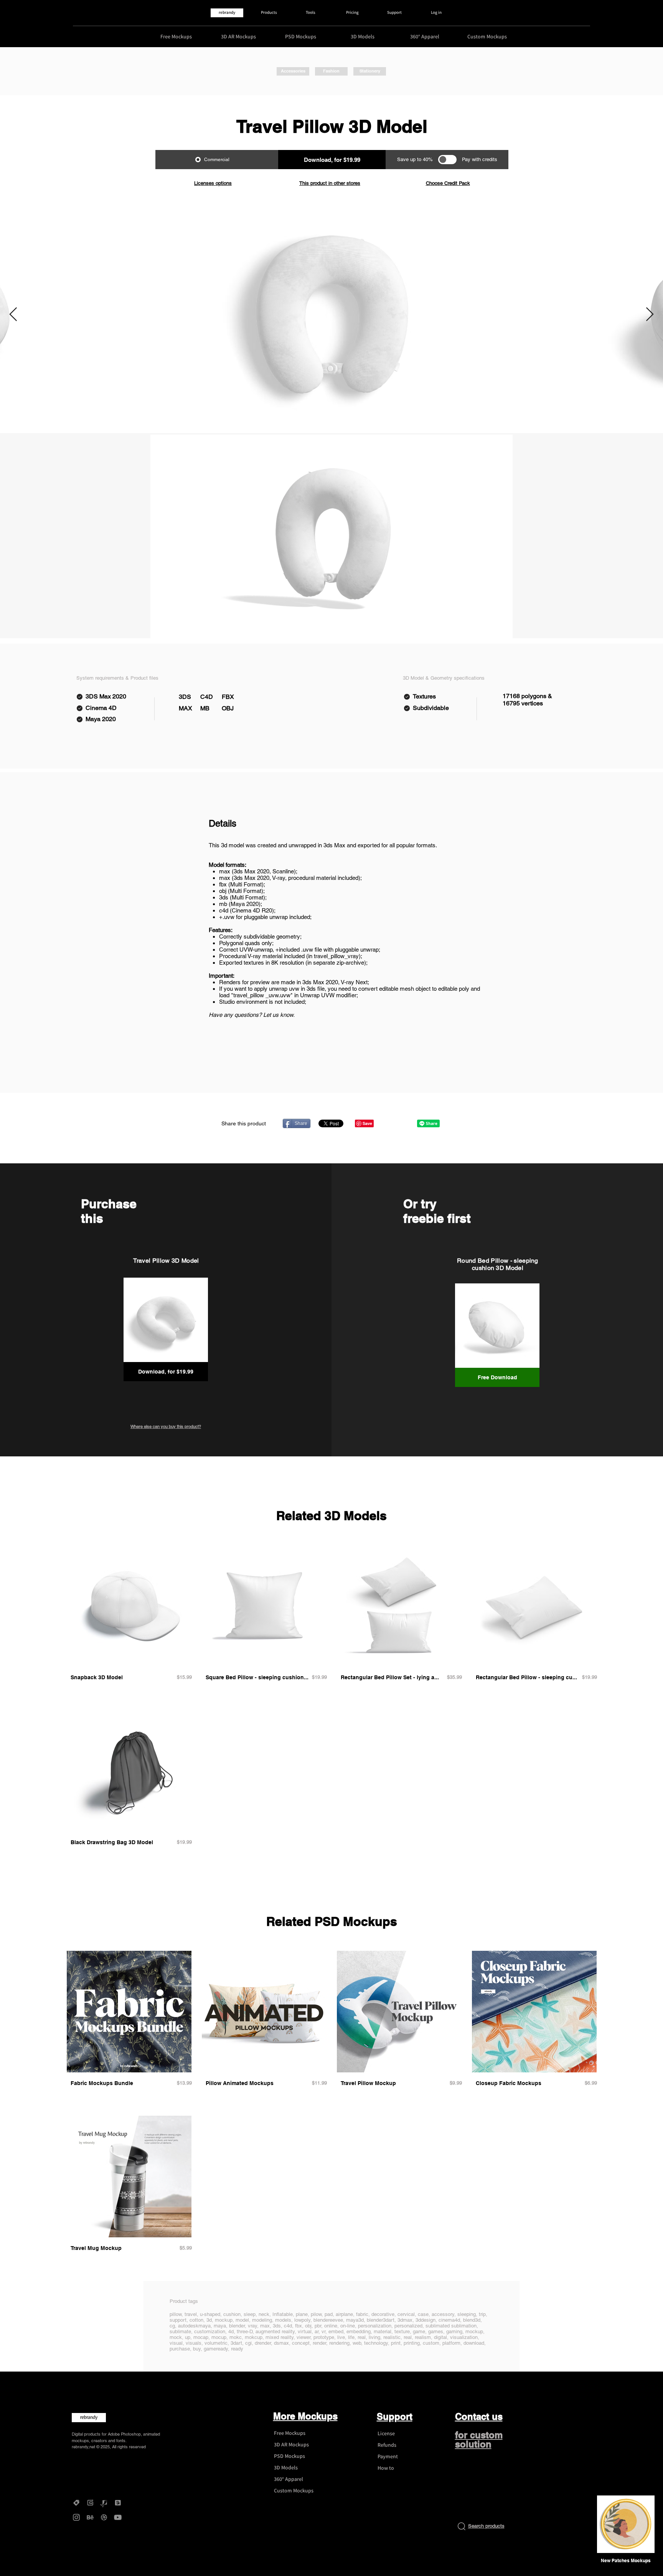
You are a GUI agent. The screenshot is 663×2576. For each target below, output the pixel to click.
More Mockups (305, 2416)
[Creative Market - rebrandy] (76, 2503)
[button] (626, 2561)
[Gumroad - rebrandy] (90, 2503)
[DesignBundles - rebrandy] (118, 2503)
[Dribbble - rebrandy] (104, 2517)
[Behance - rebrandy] (90, 2517)
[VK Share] (403, 1123)
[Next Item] (650, 315)
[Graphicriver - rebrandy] (104, 2503)
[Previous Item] (13, 315)
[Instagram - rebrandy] (76, 2517)
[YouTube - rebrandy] (118, 2517)
